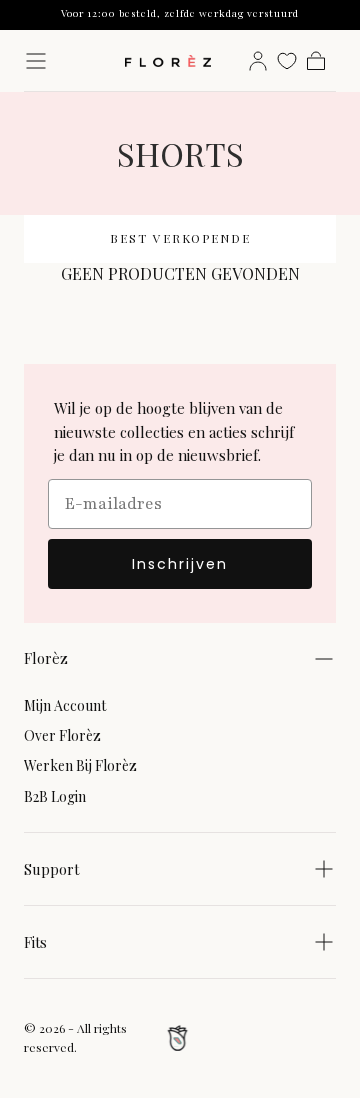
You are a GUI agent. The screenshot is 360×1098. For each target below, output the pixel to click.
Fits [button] (35, 942)
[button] (36, 61)
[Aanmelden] (258, 61)
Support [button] (51, 869)
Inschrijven (180, 564)
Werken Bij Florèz (80, 765)
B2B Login (55, 796)
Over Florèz (62, 735)
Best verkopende (180, 238)
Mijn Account (65, 705)
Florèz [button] (46, 658)
